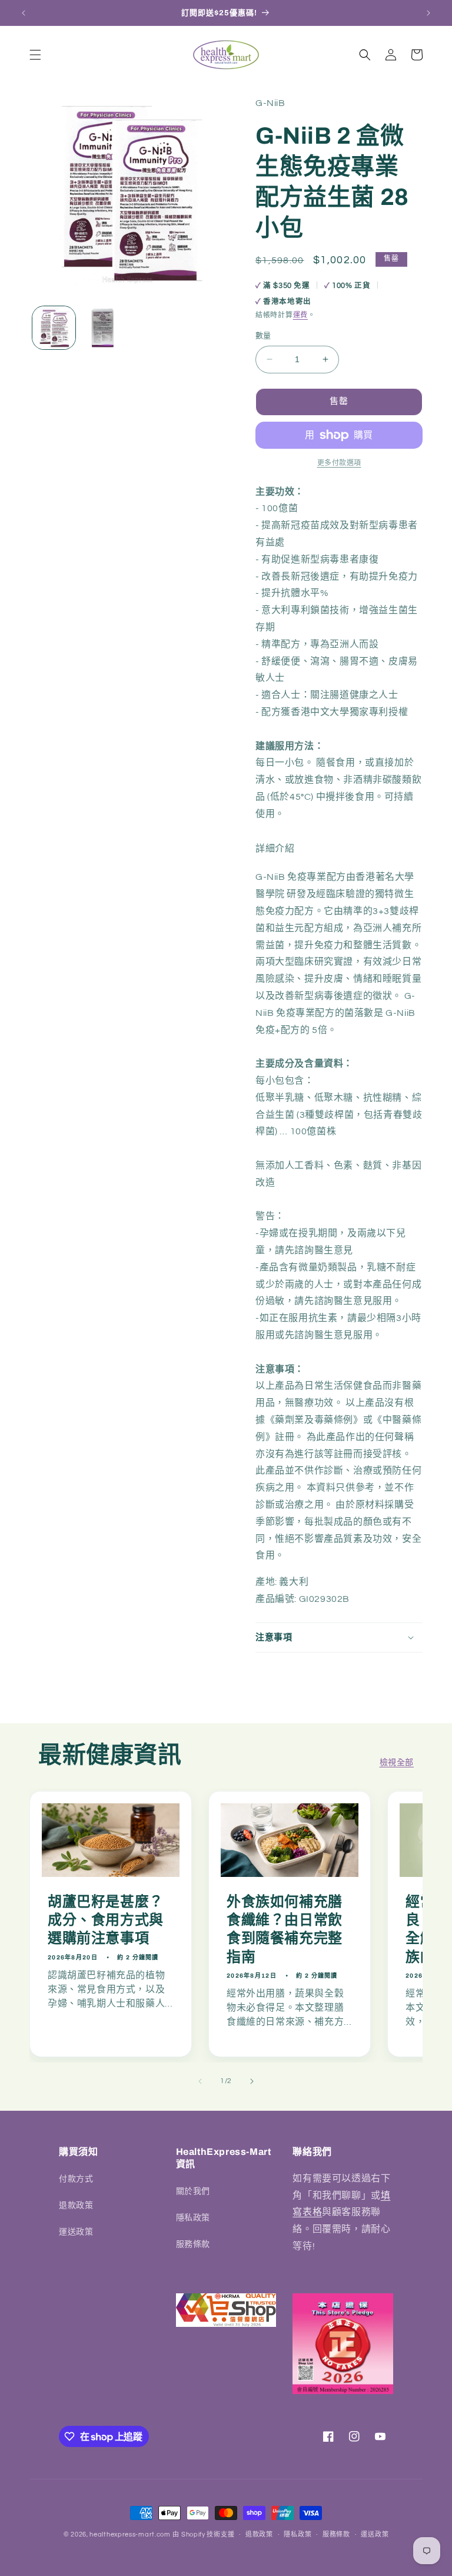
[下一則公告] (428, 13)
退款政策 (76, 2206)
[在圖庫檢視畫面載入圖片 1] (54, 328)
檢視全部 (397, 1763)
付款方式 (76, 2179)
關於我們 (193, 2191)
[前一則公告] (24, 13)
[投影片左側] (200, 2081)
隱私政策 (193, 2218)
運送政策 (76, 2232)
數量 (263, 336)
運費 (300, 315)
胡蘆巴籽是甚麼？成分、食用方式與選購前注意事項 (106, 1920)
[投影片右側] (252, 2081)
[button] (35, 55)
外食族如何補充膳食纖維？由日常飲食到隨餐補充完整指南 (285, 1929)
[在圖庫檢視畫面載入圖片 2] (103, 328)
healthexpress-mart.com (130, 2534)
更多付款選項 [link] (339, 463)
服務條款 (193, 2244)
